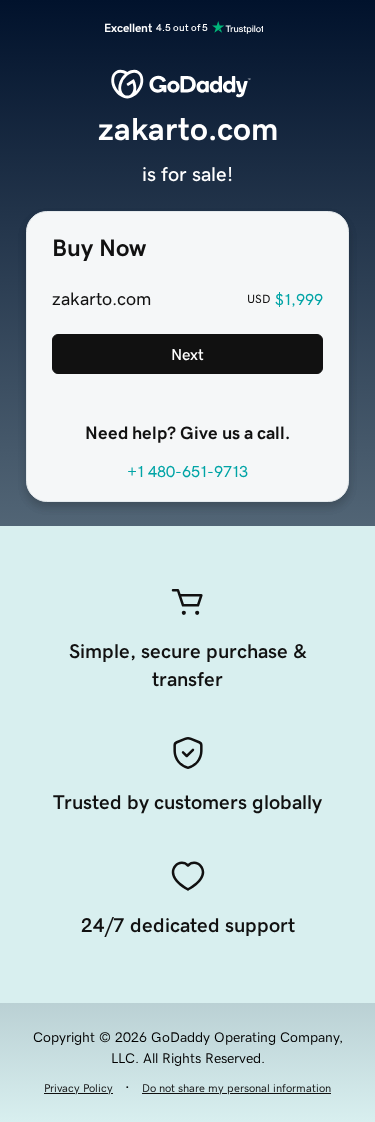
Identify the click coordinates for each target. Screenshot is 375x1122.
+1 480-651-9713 (187, 471)
